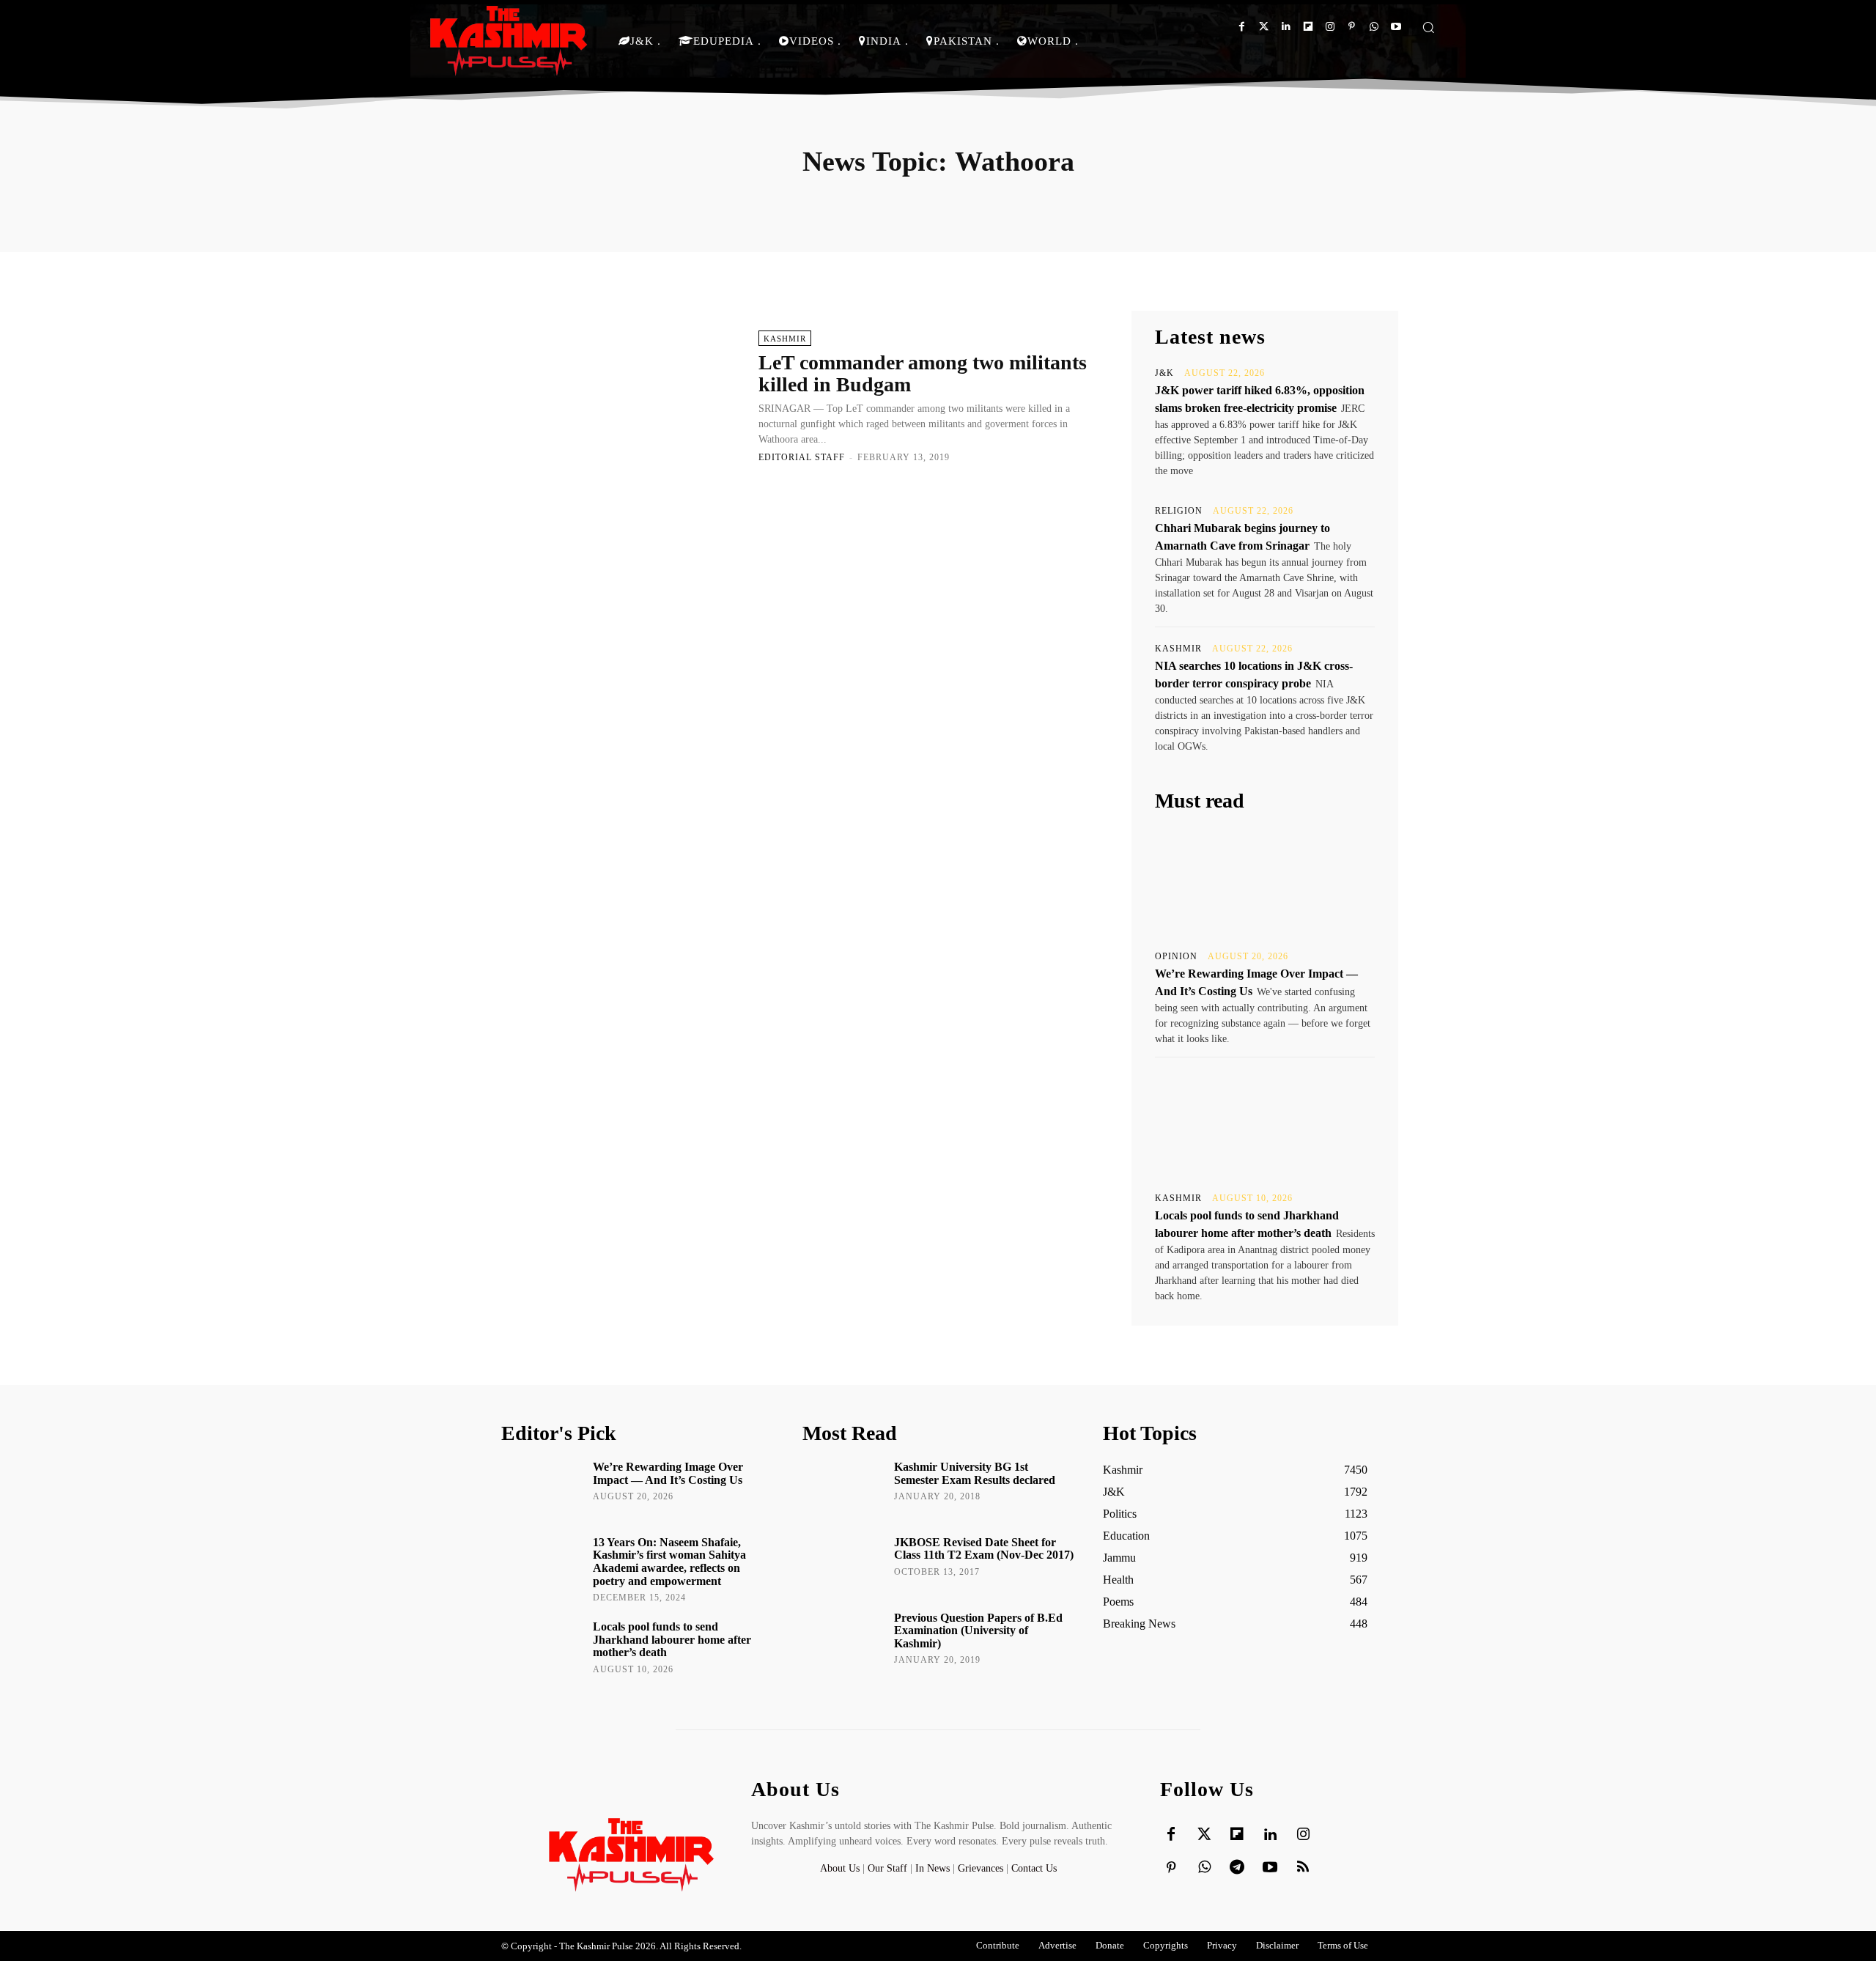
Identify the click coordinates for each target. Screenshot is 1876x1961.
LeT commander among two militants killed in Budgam (923, 374)
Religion (1179, 511)
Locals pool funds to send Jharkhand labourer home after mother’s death (672, 1639)
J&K (1164, 373)
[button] (1428, 27)
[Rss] (1303, 1868)
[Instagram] (1330, 27)
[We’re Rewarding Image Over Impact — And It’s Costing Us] (1265, 882)
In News (933, 1868)
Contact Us (1034, 1868)
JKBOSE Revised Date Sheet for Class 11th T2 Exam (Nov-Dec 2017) (984, 1549)
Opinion (1176, 956)
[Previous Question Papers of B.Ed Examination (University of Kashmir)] (843, 1639)
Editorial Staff (802, 457)
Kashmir (785, 339)
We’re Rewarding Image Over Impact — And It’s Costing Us (668, 1473)
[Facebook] (1242, 27)
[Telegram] (1237, 1868)
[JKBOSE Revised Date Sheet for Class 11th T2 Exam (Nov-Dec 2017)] (843, 1563)
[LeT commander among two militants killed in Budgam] (623, 396)
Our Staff (887, 1868)
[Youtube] (1396, 27)
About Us (841, 1868)
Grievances (981, 1868)
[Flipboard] (1308, 27)
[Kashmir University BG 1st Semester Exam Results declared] (843, 1488)
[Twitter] (1264, 27)
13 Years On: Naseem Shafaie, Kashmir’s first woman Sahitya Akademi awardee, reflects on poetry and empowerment (669, 1562)
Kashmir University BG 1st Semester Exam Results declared (975, 1473)
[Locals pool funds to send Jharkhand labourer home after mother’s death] (1265, 1123)
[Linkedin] (1286, 27)
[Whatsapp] (1374, 27)
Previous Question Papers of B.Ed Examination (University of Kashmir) (978, 1631)
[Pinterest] (1352, 27)
